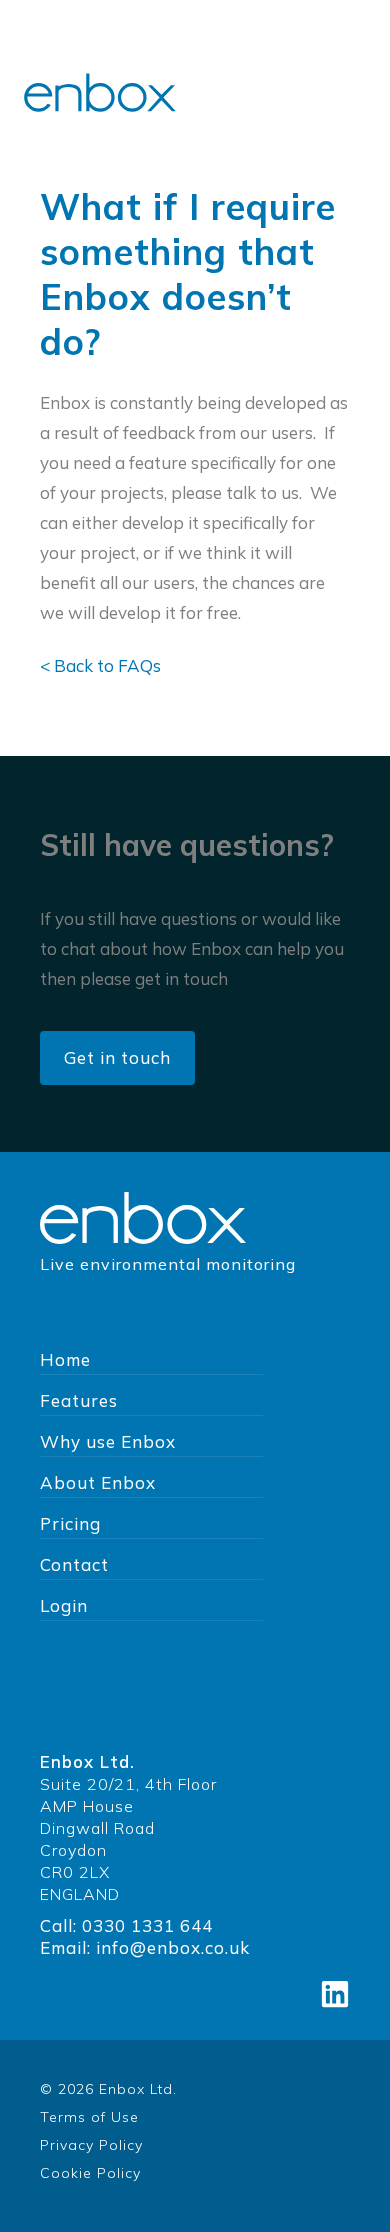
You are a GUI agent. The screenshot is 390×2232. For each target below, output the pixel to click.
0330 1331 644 (147, 1925)
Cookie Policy (90, 2173)
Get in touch (117, 1057)
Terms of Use (89, 2117)
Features (79, 1400)
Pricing (70, 1523)
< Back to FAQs (100, 665)
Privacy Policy (91, 2145)
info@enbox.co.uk (173, 1947)
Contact (74, 1564)
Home (65, 1359)
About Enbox (98, 1482)
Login (64, 1605)
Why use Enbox (108, 1441)
